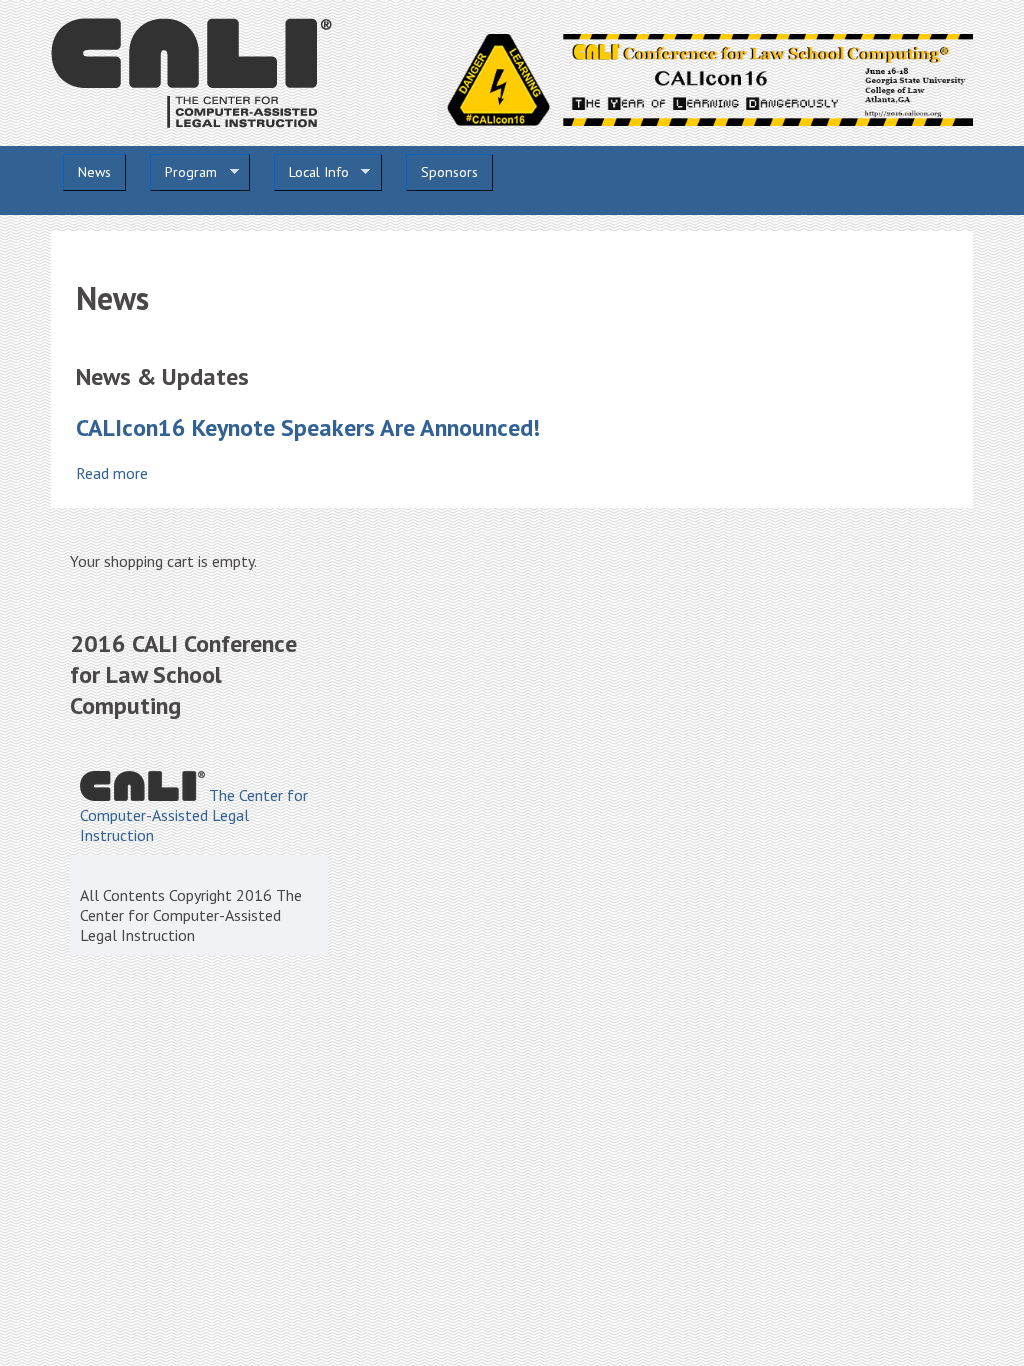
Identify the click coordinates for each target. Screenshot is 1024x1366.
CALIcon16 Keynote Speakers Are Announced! (308, 427)
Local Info (311, 172)
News (94, 172)
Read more (112, 473)
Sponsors (449, 172)
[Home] (191, 122)
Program (183, 172)
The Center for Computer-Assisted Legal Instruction (194, 815)
